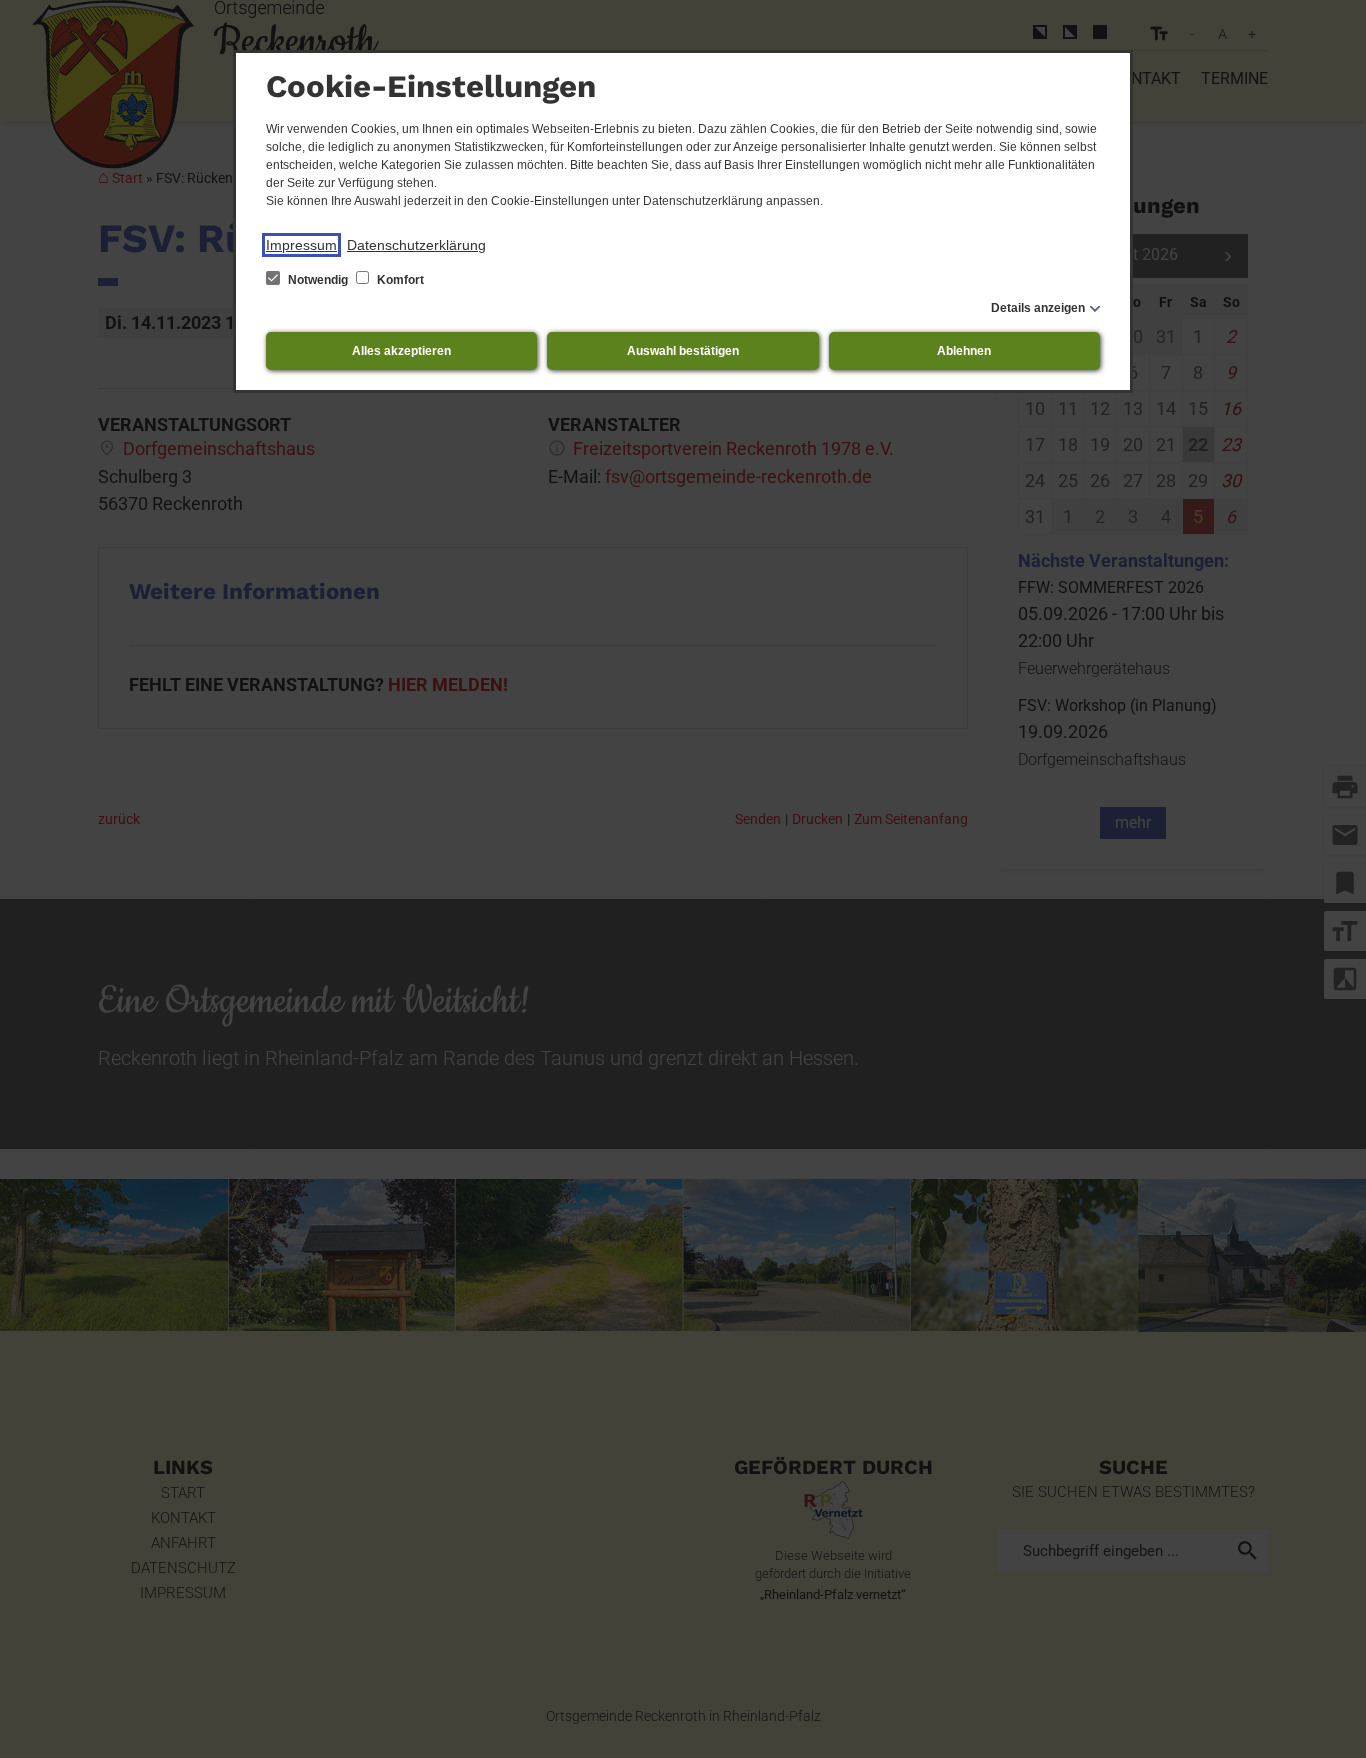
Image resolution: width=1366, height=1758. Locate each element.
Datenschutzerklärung (416, 245)
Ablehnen (964, 351)
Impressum (301, 245)
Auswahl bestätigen (683, 351)
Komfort (399, 280)
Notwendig (318, 280)
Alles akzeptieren (401, 351)
